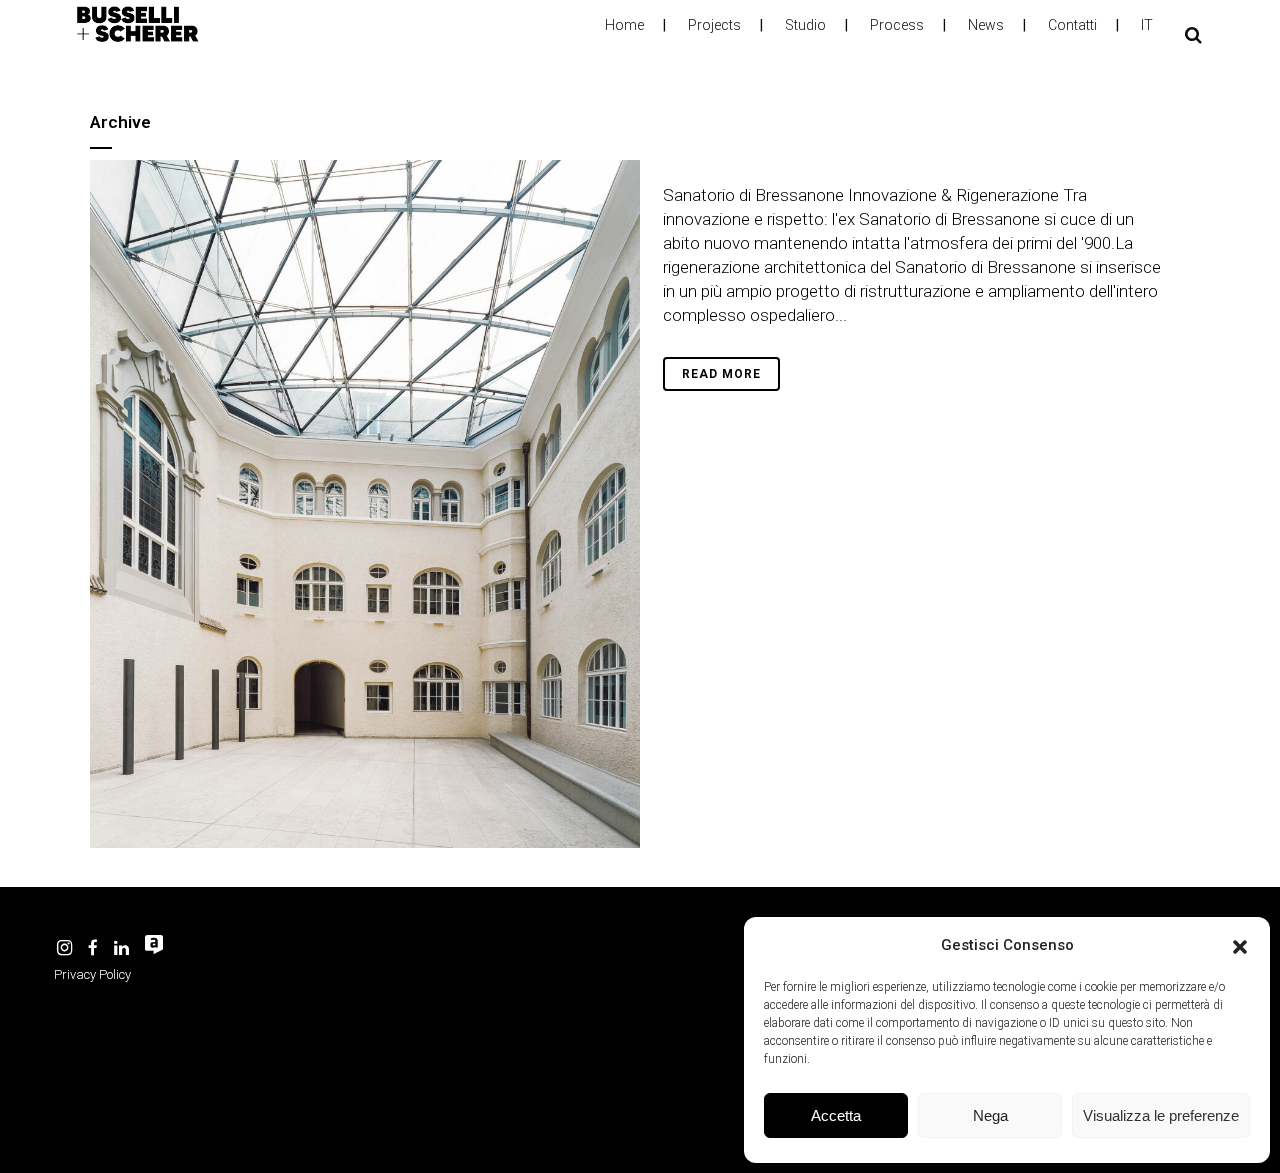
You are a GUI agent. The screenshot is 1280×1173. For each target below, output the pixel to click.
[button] (1240, 945)
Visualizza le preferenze (1161, 1115)
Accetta (836, 1115)
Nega (990, 1115)
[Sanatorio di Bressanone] (365, 504)
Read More (721, 374)
